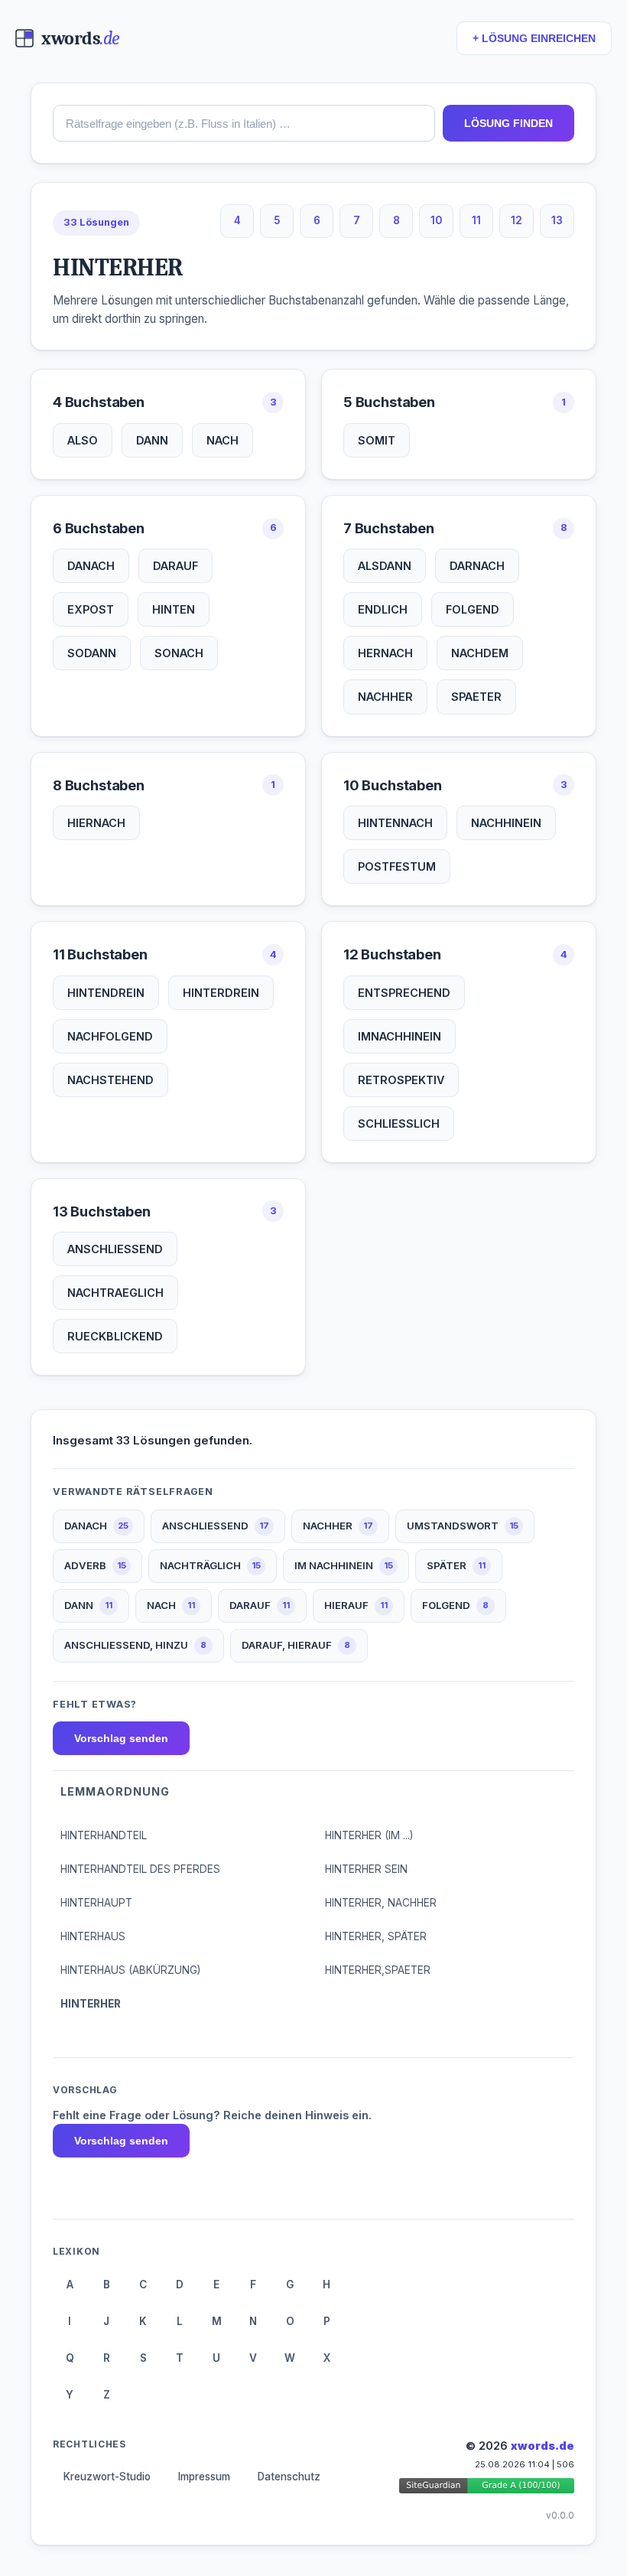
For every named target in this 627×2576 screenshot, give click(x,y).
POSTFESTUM (397, 866)
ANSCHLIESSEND (115, 1249)
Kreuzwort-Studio (107, 2477)
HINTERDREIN (221, 993)
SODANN (92, 653)
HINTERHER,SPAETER (378, 1970)
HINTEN (174, 609)
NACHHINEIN (506, 823)
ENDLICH (383, 609)
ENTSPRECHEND (404, 993)
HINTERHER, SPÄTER (376, 1936)
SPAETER (476, 697)
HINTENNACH (395, 823)
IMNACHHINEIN (400, 1036)
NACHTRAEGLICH (115, 1293)
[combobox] (244, 123)
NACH (223, 440)
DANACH (91, 566)
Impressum (204, 2477)
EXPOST (91, 609)
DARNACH (477, 566)
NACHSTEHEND (110, 1080)
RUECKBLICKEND (115, 1336)
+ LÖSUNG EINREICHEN (534, 39)
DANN (152, 440)
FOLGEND (473, 609)
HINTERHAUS (93, 1936)
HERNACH (385, 653)
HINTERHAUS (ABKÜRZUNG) (130, 1970)
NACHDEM (480, 653)
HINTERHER (91, 2004)
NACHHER (385, 697)
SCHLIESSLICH (399, 1124)
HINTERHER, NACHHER (381, 1903)
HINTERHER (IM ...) (369, 1835)
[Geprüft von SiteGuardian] (487, 2488)
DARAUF (175, 566)
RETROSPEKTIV (401, 1080)
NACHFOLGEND (110, 1036)
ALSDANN (385, 566)
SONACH (179, 653)
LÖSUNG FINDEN (508, 123)
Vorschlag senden (121, 1738)
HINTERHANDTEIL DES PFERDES (140, 1869)
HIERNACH (96, 823)
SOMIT (377, 440)
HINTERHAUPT (96, 1903)
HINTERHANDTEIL (104, 1835)
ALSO (83, 440)
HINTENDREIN (106, 993)
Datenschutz (289, 2477)
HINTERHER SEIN (366, 1869)
